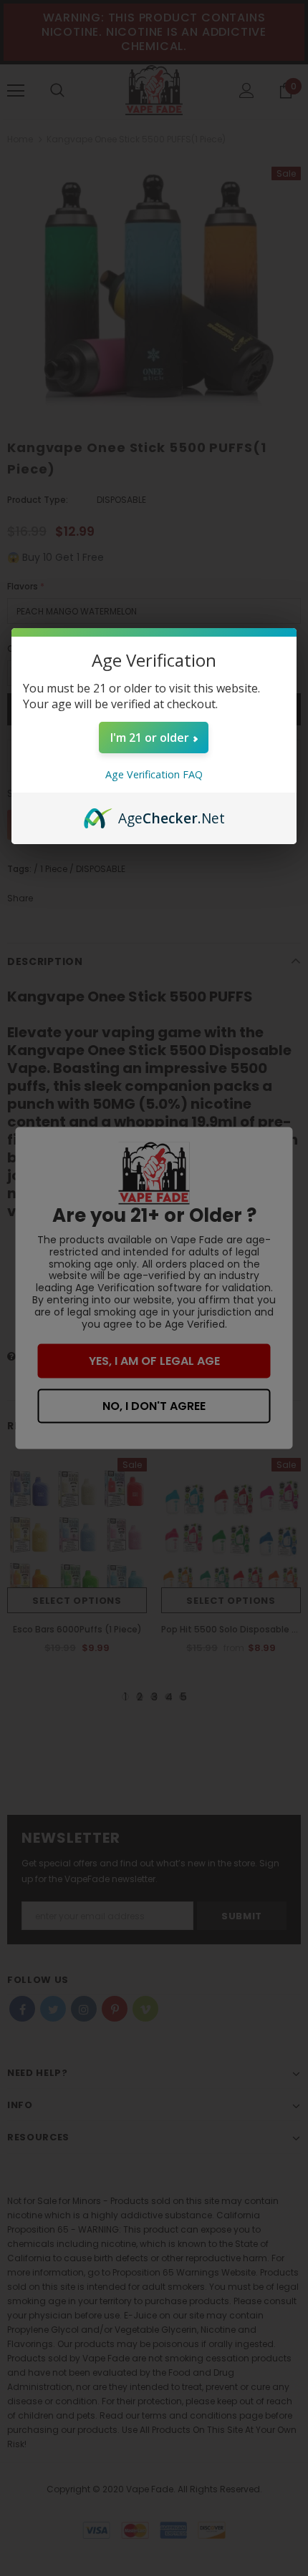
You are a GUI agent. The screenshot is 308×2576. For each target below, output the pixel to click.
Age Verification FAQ (154, 774)
